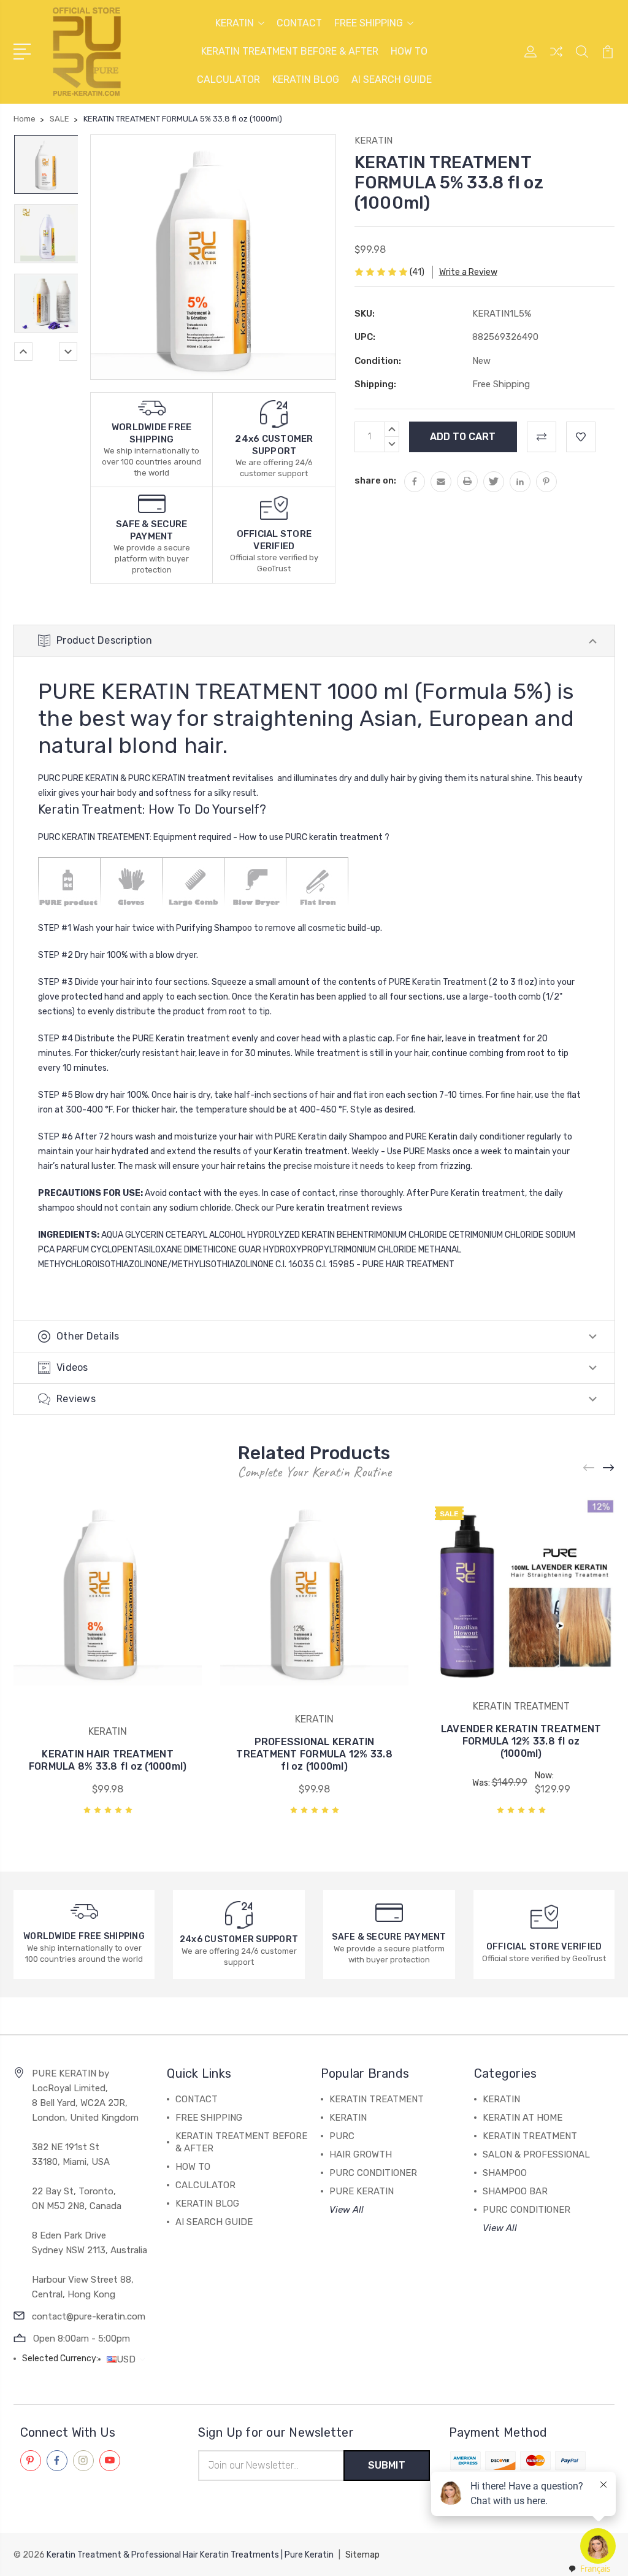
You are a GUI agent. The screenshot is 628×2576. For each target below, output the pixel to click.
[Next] (68, 352)
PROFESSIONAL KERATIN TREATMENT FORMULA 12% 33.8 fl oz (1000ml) (314, 1754)
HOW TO (409, 51)
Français (595, 2569)
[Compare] (556, 59)
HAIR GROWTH (361, 2154)
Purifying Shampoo (214, 928)
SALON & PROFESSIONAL (536, 2154)
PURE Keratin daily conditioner (465, 1137)
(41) (417, 272)
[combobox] (589, 2569)
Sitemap (362, 2555)
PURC (296, 837)
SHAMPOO (505, 2173)
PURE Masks (427, 1151)
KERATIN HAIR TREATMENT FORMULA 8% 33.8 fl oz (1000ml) (108, 1760)
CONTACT (299, 23)
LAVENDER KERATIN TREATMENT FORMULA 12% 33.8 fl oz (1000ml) (521, 1741)
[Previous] (23, 352)
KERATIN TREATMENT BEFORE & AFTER (290, 51)
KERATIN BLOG (306, 79)
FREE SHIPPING (369, 23)
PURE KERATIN (362, 2191)
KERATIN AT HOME (523, 2118)
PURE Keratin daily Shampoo (331, 1137)
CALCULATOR (228, 79)
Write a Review (468, 272)
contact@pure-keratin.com (89, 2316)
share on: (375, 480)
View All (347, 2210)
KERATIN (235, 23)
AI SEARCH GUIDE (392, 79)
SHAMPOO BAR (515, 2191)
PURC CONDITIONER (373, 2173)
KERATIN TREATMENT (377, 2099)
